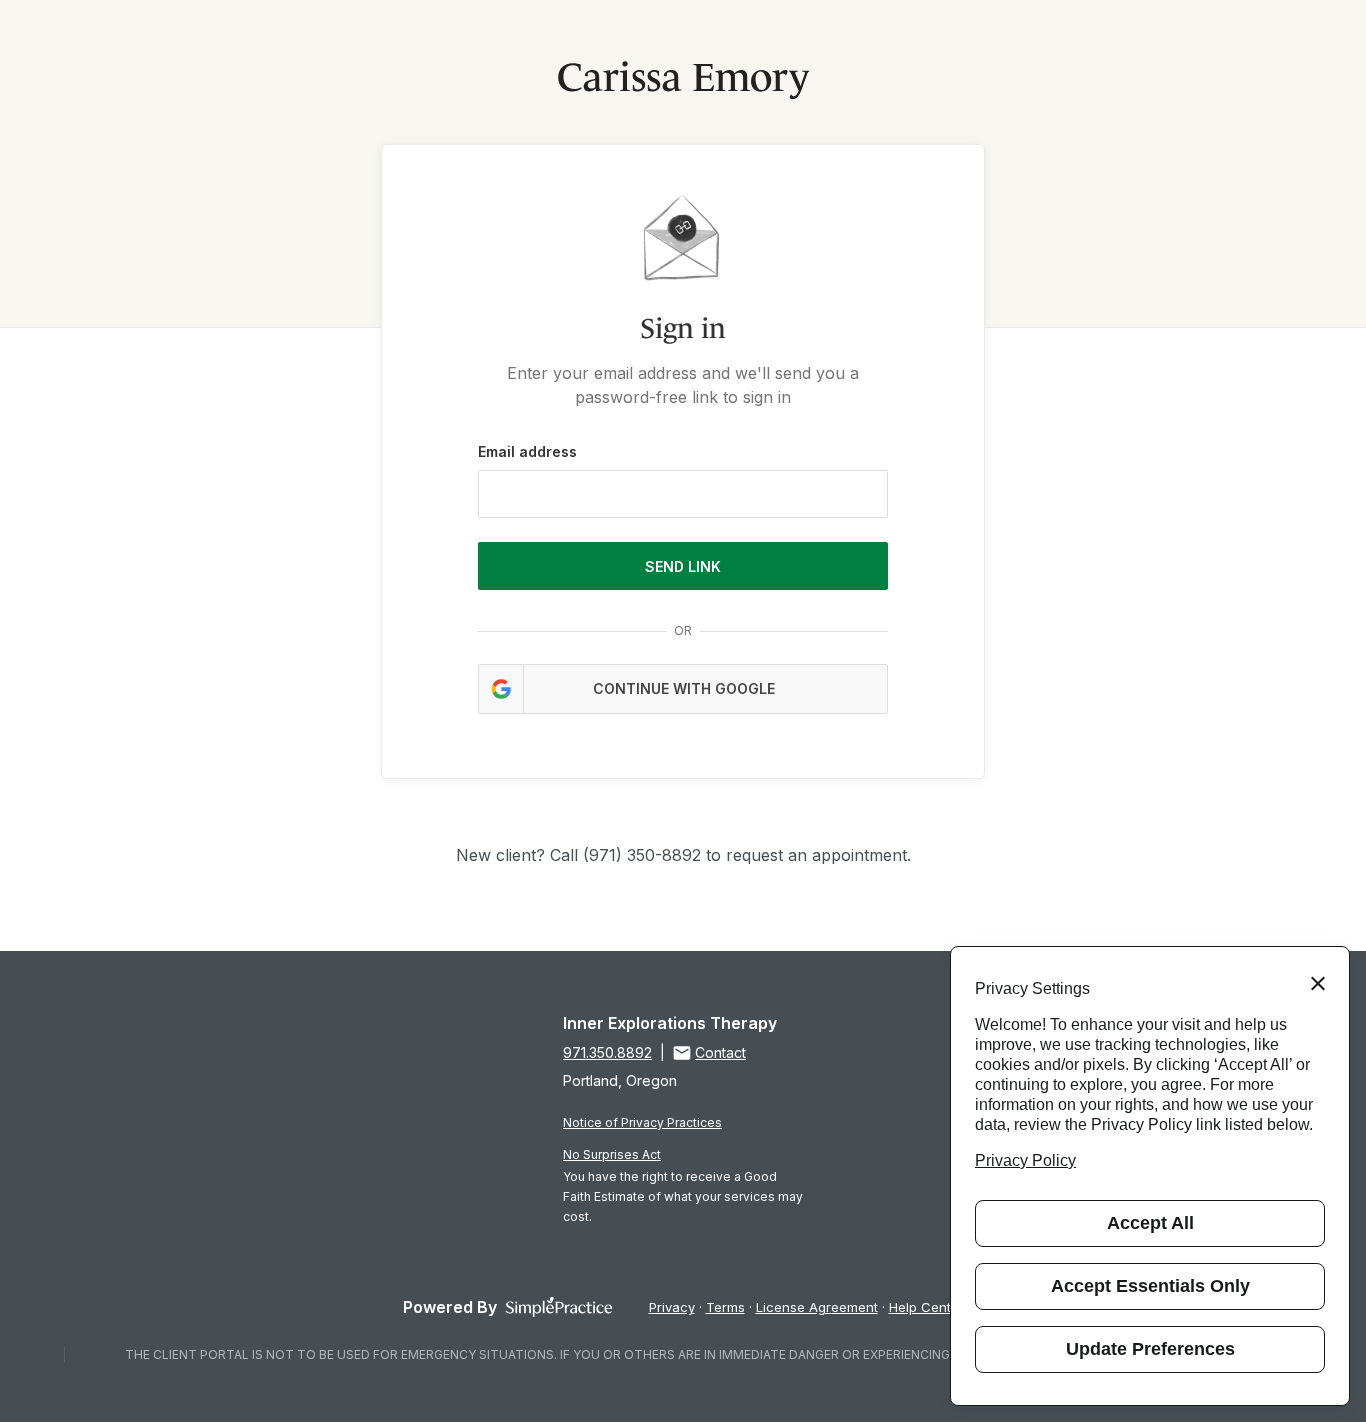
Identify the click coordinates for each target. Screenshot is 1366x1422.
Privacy (672, 1307)
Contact (720, 1052)
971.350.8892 (607, 1052)
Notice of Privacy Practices (642, 1122)
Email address (527, 451)
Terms (725, 1307)
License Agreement (817, 1307)
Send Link (683, 566)
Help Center (926, 1307)
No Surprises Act (612, 1154)
